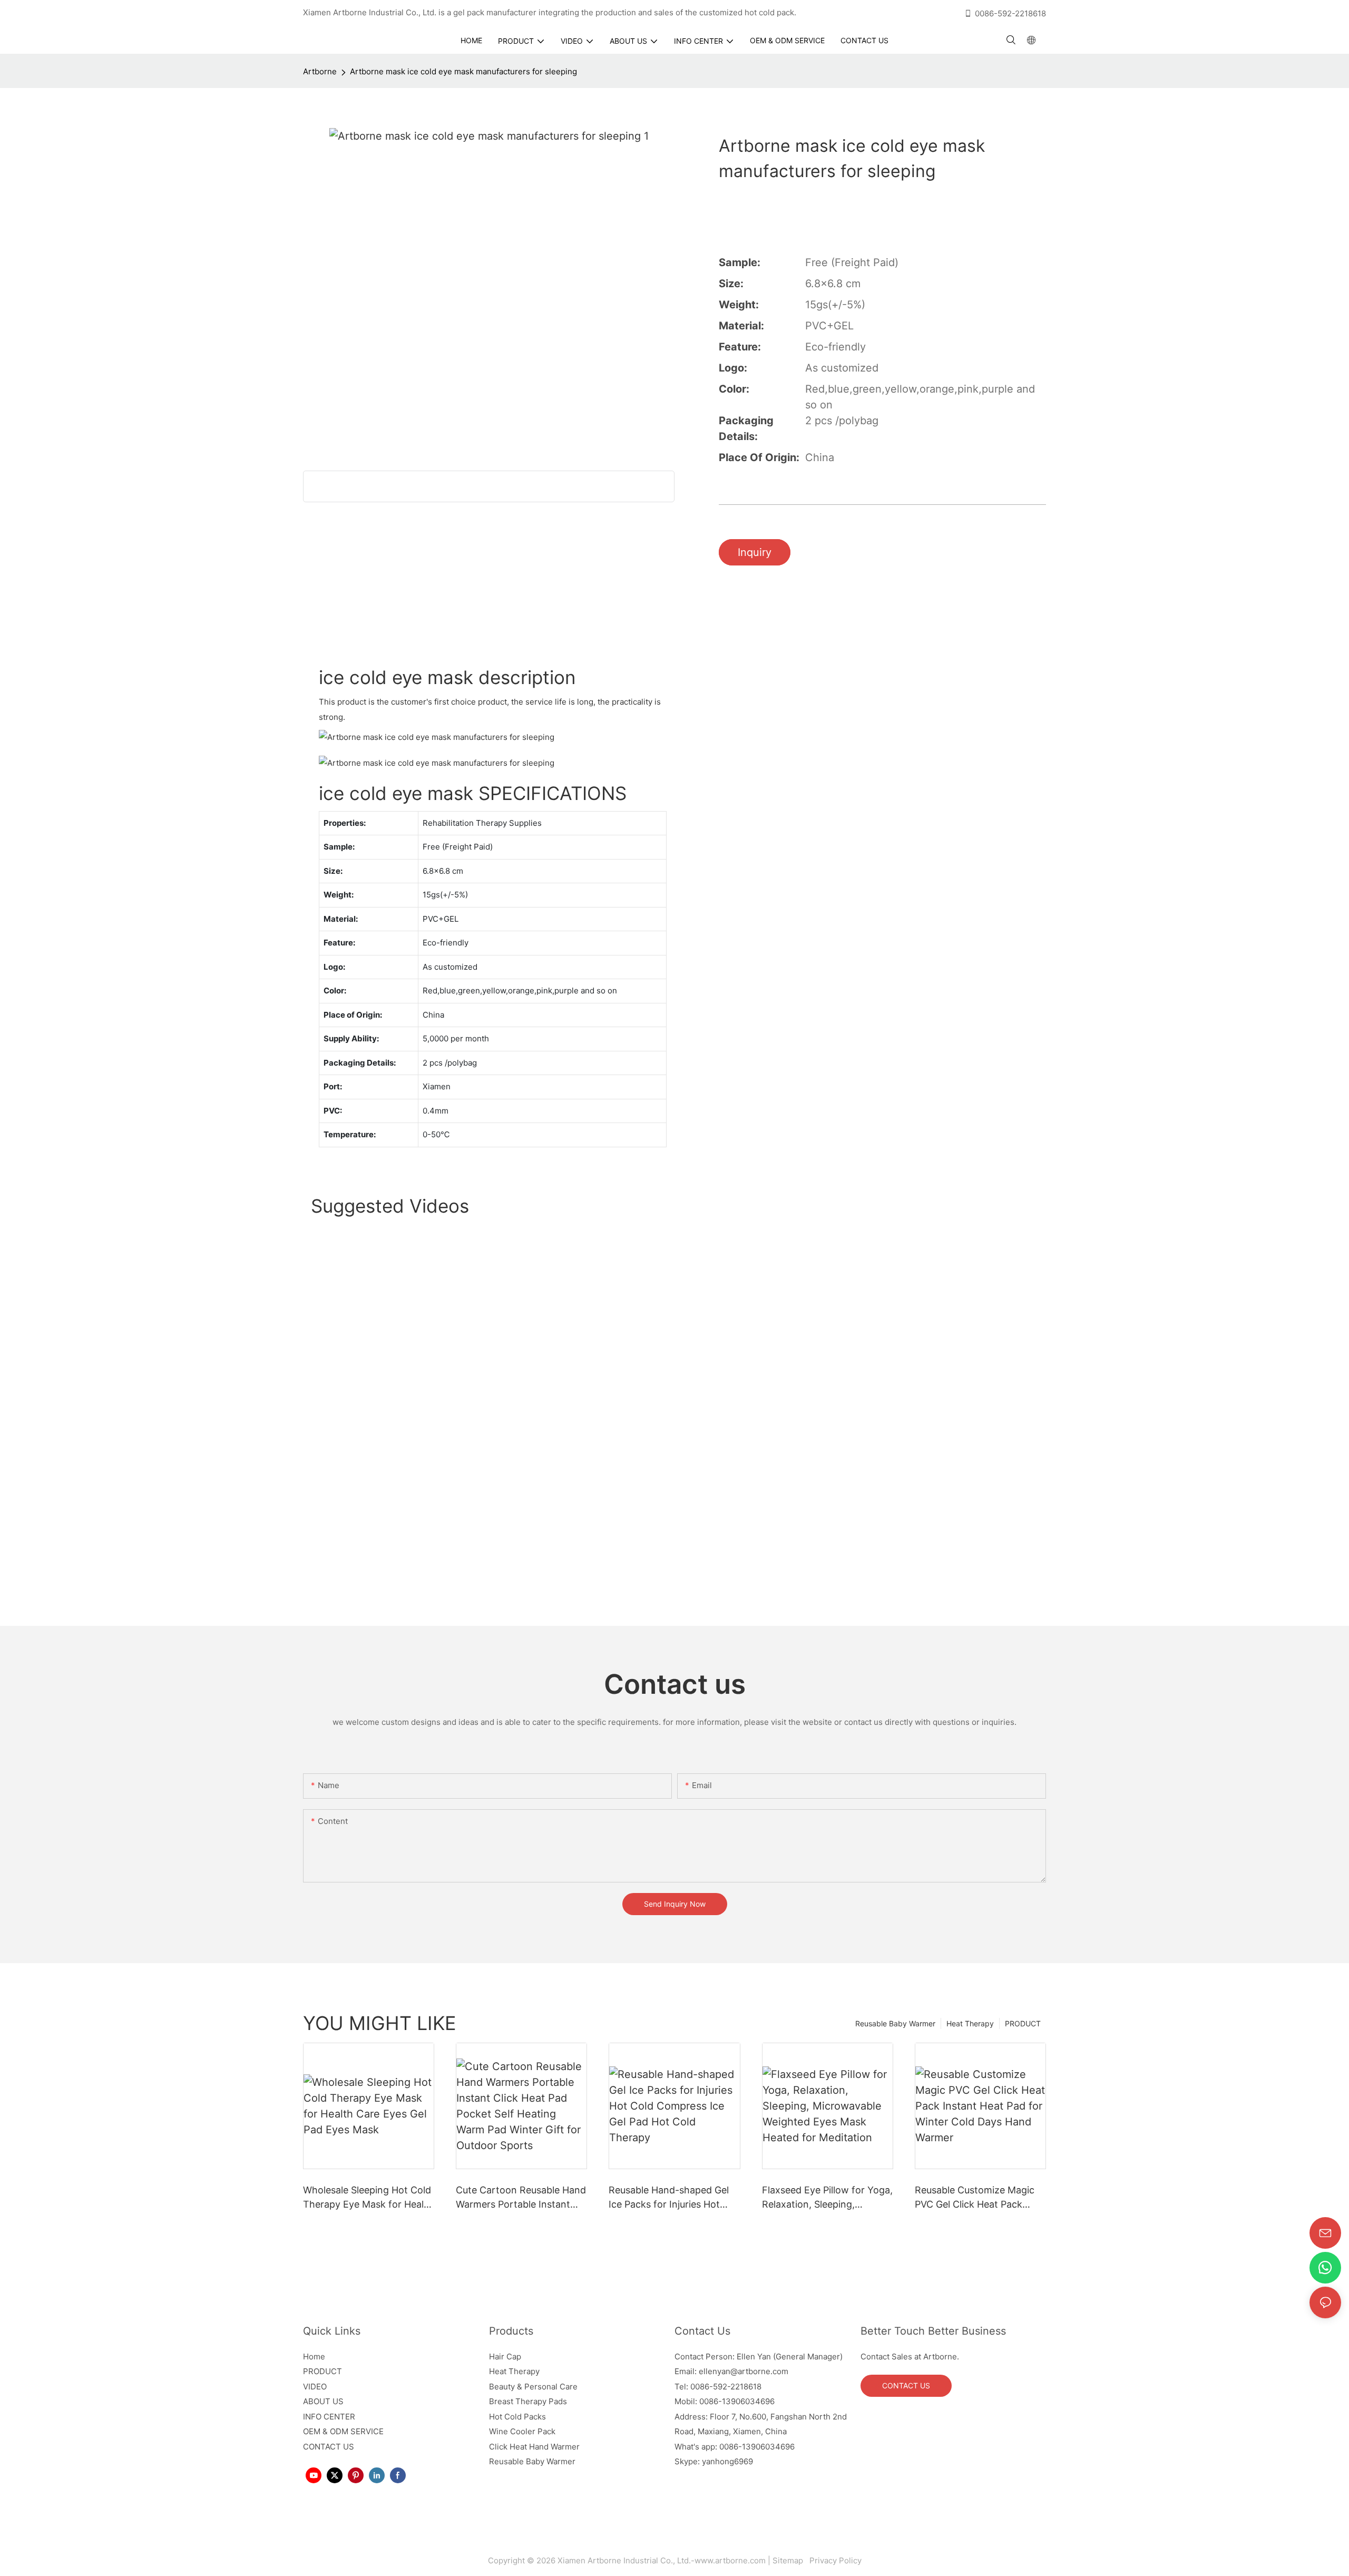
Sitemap (790, 2560)
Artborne (320, 71)
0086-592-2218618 (1010, 13)
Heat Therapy (970, 2023)
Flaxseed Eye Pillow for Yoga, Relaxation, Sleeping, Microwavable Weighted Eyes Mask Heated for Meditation (827, 2198)
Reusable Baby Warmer (895, 2023)
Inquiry (755, 552)
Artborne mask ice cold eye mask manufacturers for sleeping (463, 71)
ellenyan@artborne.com (744, 2371)
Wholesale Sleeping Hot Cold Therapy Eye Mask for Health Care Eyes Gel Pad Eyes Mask (369, 2198)
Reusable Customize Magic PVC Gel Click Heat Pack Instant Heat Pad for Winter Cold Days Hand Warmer (976, 2198)
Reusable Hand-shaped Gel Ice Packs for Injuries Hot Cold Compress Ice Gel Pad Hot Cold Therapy (669, 2198)
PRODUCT (1023, 2023)
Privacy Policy (834, 2560)
